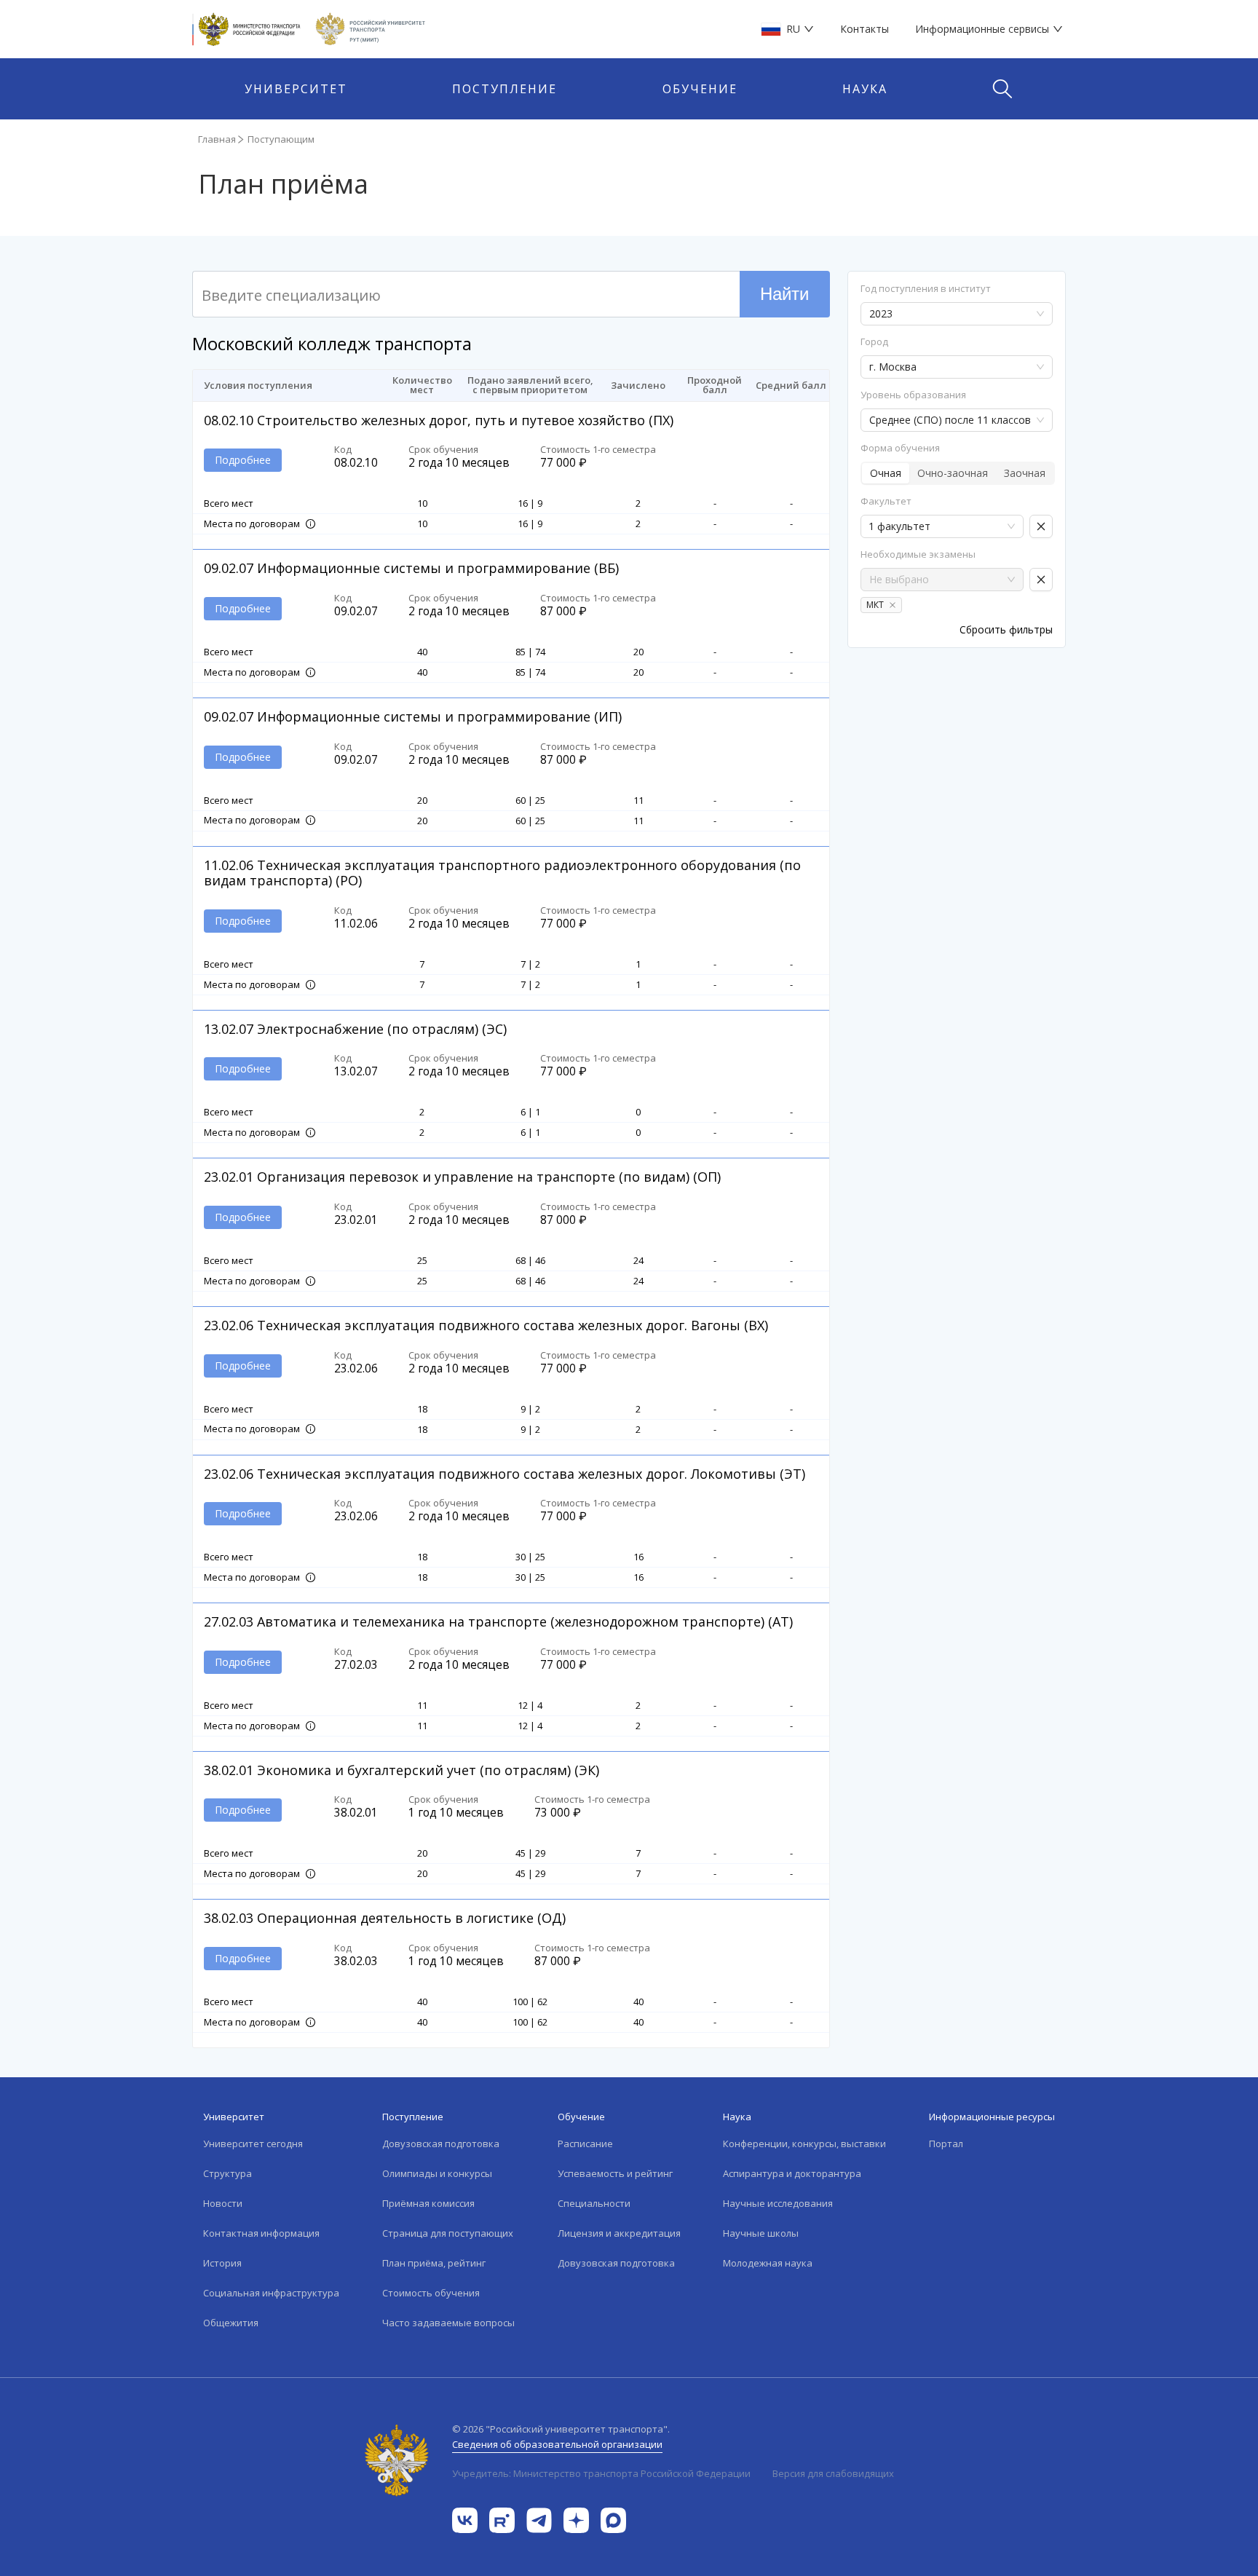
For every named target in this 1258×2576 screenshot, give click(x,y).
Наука (865, 89)
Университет (296, 89)
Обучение (700, 89)
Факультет (886, 501)
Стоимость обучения (431, 2293)
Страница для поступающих (448, 2233)
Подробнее (243, 460)
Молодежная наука (768, 2263)
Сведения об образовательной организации (557, 2444)
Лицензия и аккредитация (619, 2233)
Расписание (585, 2144)
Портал (946, 2144)
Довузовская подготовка (441, 2144)
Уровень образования (913, 395)
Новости (223, 2203)
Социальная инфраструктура (271, 2293)
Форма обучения (900, 448)
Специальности (594, 2203)
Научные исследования (778, 2203)
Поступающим (281, 139)
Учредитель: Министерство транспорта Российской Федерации (601, 2473)
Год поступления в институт (926, 289)
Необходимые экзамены (918, 554)
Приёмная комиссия (428, 2203)
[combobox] (939, 526)
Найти (784, 294)
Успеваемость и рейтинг (615, 2173)
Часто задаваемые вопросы (448, 2323)
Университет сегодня (253, 2144)
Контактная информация (261, 2233)
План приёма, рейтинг (434, 2263)
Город (874, 342)
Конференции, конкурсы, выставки (804, 2144)
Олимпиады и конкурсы (437, 2173)
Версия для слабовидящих (833, 2473)
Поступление (505, 89)
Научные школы (761, 2233)
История (222, 2263)
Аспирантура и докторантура (792, 2173)
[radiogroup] (958, 473)
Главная (217, 139)
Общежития (231, 2323)
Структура (228, 2173)
